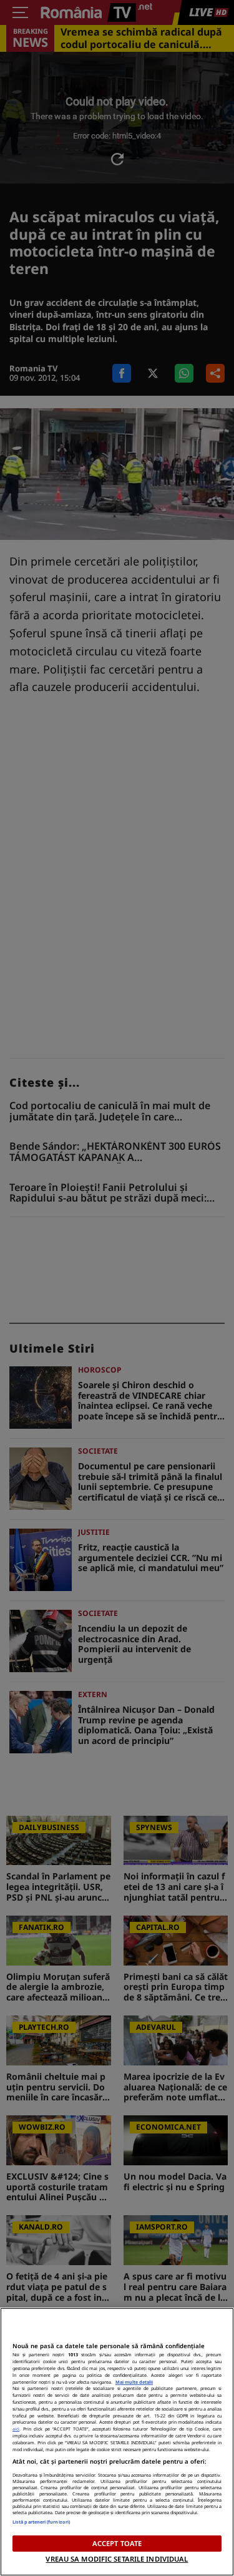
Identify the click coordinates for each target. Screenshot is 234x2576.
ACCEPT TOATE (117, 2543)
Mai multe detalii (134, 2382)
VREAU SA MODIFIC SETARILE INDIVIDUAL (117, 2559)
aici (16, 2429)
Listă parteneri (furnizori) (41, 2522)
